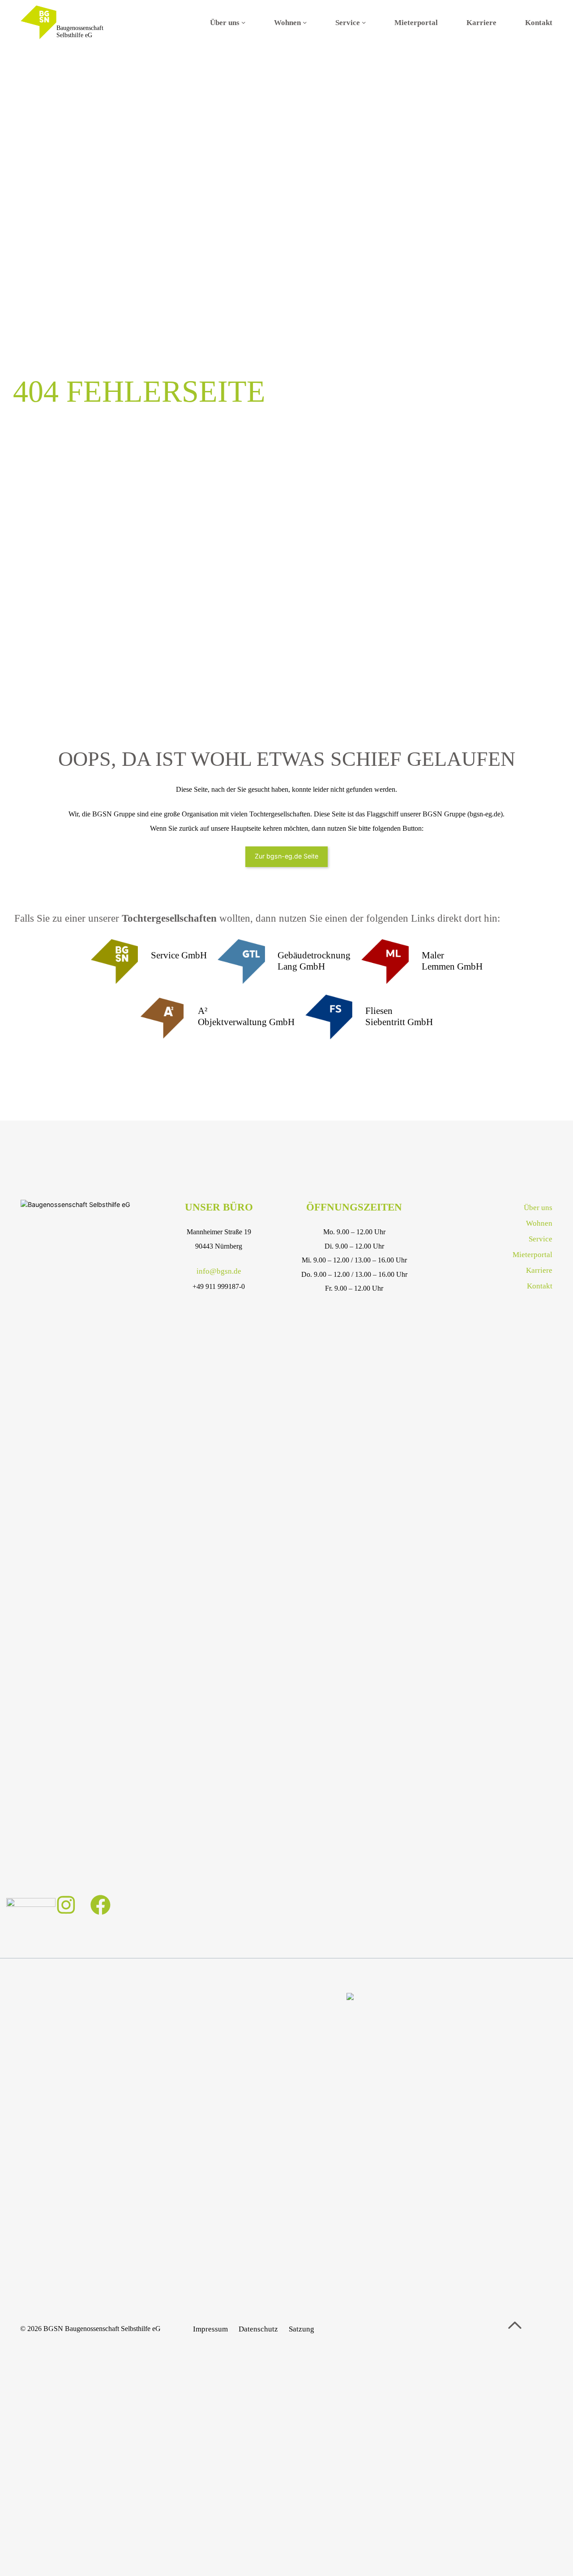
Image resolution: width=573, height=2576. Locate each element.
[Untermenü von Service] (364, 22)
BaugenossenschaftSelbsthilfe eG (80, 32)
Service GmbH (179, 955)
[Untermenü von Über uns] (244, 22)
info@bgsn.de (219, 1271)
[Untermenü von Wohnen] (305, 22)
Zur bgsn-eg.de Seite (286, 856)
